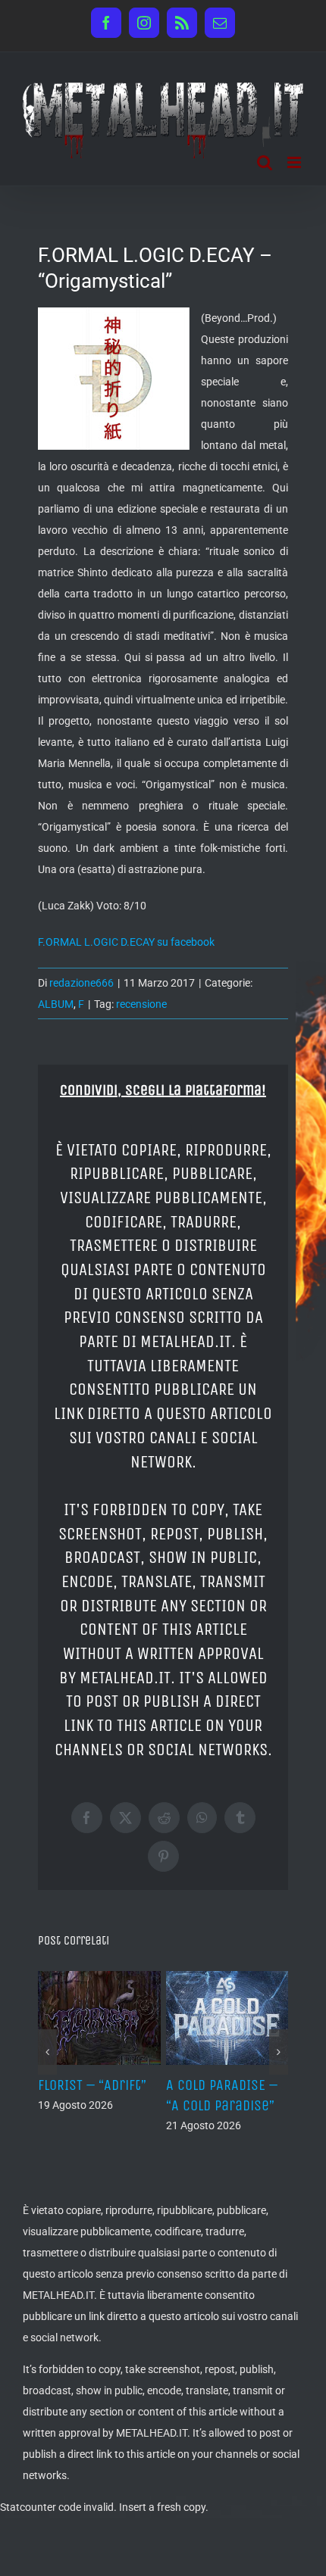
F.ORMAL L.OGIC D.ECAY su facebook (126, 942)
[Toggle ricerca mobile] (265, 162)
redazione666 (81, 983)
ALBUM (56, 1004)
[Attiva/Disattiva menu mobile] (295, 162)
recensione (141, 1004)
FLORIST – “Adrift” (92, 2085)
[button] (47, 2052)
